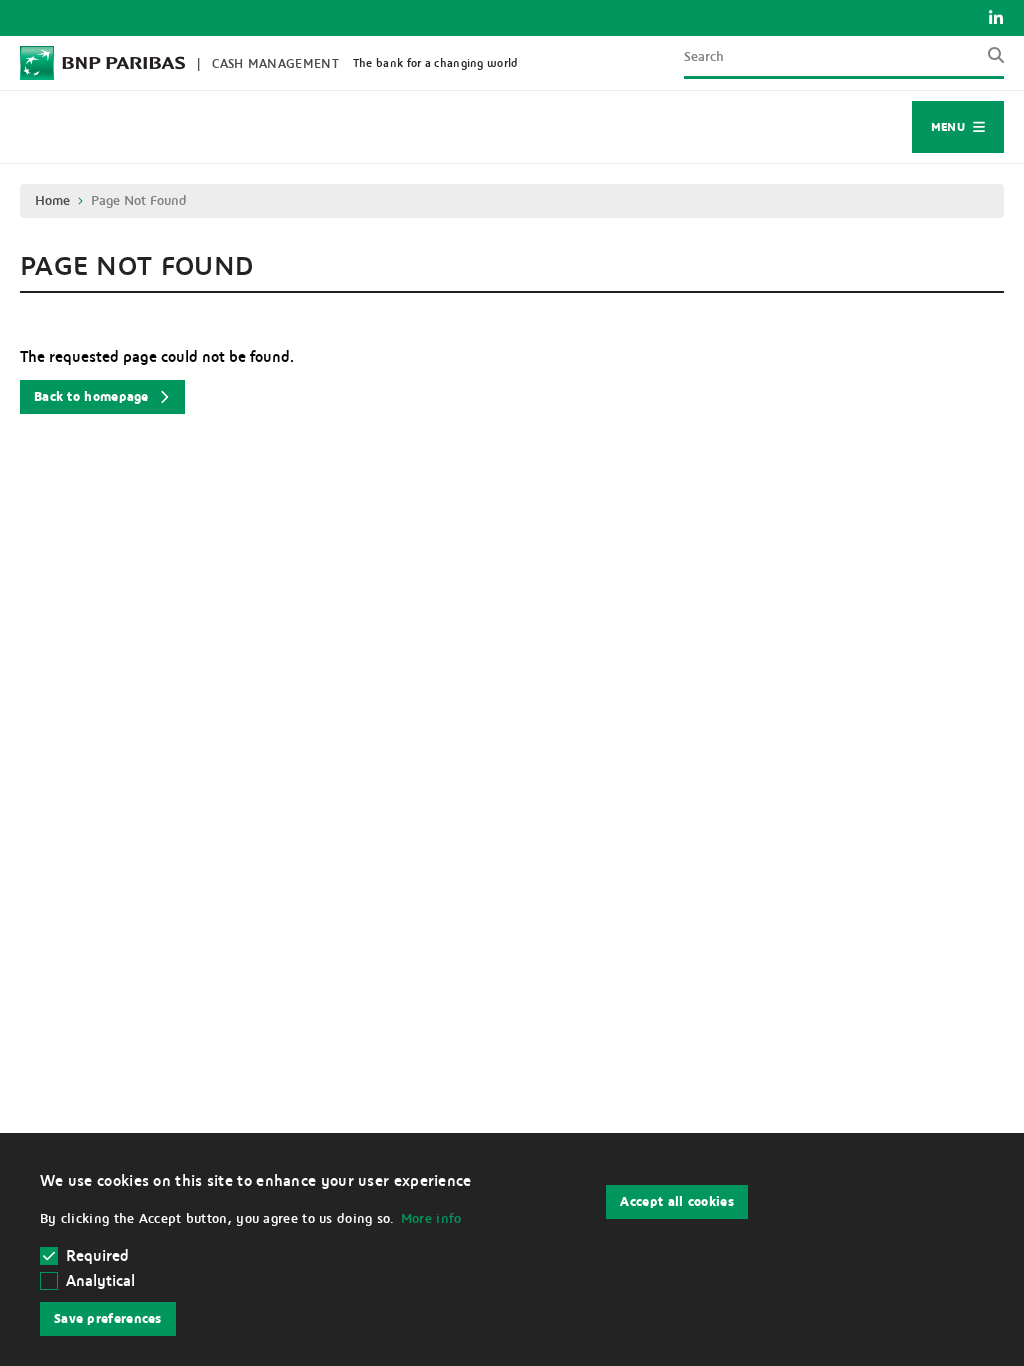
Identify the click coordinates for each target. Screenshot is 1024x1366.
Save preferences (108, 1319)
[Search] (990, 63)
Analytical (100, 1281)
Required (97, 1256)
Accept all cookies (676, 1202)
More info (431, 1219)
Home (52, 201)
